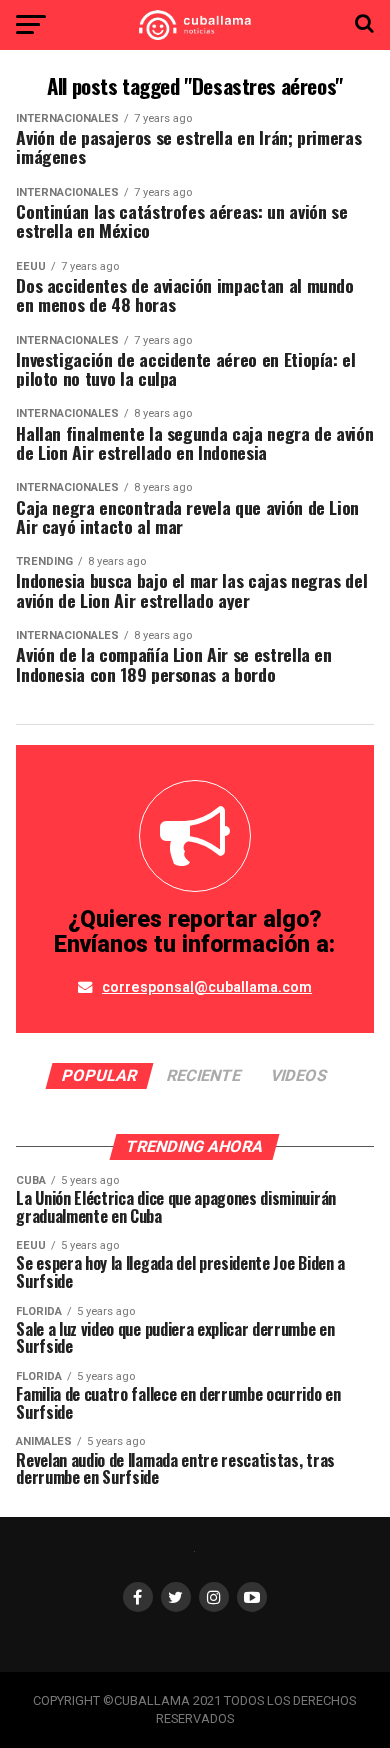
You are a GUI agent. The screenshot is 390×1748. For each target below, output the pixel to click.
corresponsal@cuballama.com (207, 987)
